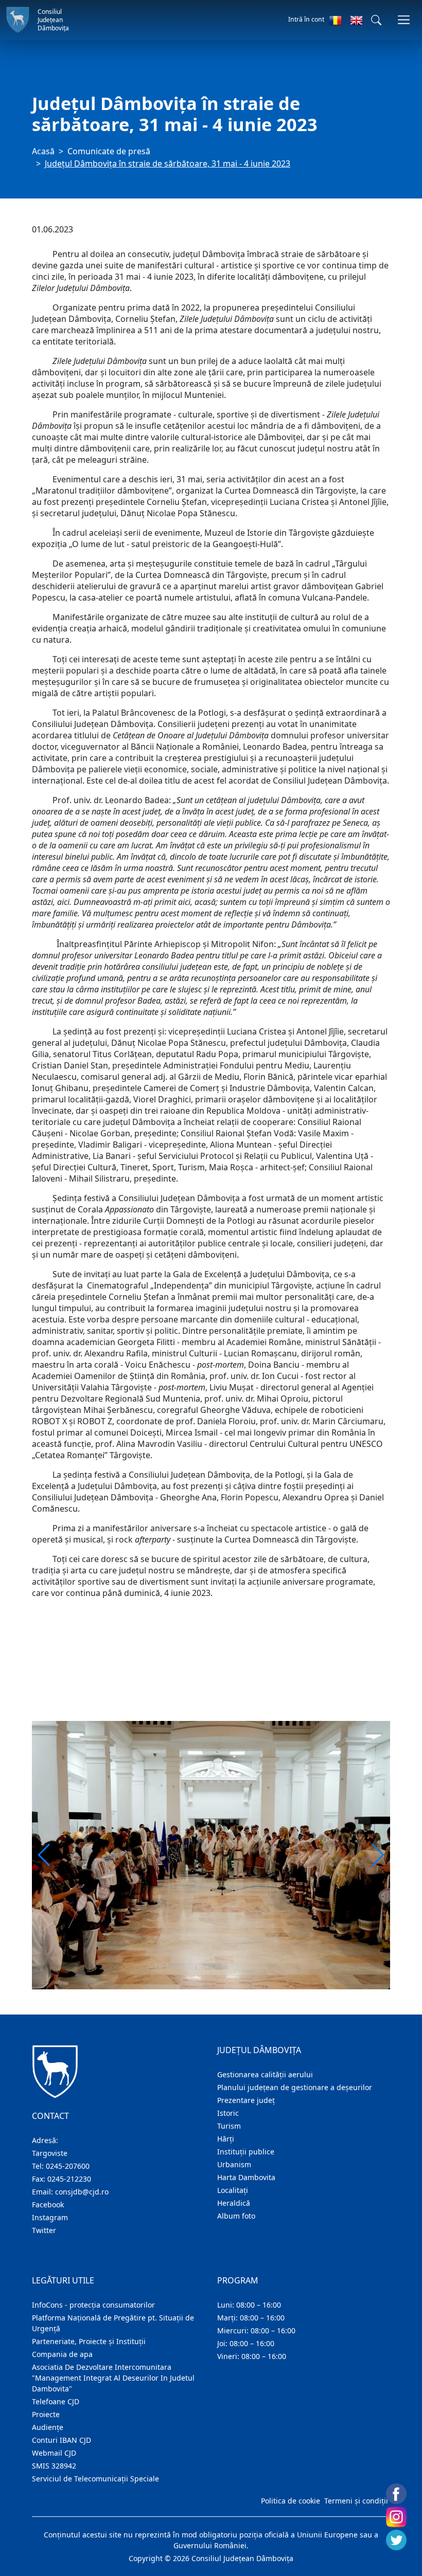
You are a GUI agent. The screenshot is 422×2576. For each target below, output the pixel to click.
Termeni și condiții (356, 2501)
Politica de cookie (291, 2501)
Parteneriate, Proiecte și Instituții (89, 2341)
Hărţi (226, 2139)
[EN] (356, 20)
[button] (376, 20)
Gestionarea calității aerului (265, 2074)
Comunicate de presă (109, 151)
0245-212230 (69, 2179)
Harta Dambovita (246, 2177)
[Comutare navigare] (404, 20)
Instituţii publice (246, 2152)
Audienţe (48, 2427)
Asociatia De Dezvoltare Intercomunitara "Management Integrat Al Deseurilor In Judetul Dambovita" (113, 2378)
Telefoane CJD (56, 2401)
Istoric (228, 2113)
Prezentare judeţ (246, 2100)
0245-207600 (68, 2166)
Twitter (44, 2230)
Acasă (43, 151)
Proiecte (46, 2414)
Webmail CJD (54, 2453)
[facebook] (396, 2494)
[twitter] (396, 2540)
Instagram (50, 2217)
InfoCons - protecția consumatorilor (93, 2305)
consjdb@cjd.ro (82, 2192)
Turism (229, 2126)
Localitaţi (233, 2190)
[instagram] (396, 2517)
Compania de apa (62, 2354)
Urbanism (234, 2164)
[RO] (335, 20)
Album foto (236, 2216)
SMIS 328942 (54, 2466)
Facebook (48, 2205)
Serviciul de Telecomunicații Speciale (95, 2479)
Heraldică (234, 2203)
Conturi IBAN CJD (61, 2440)
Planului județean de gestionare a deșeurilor (295, 2087)
